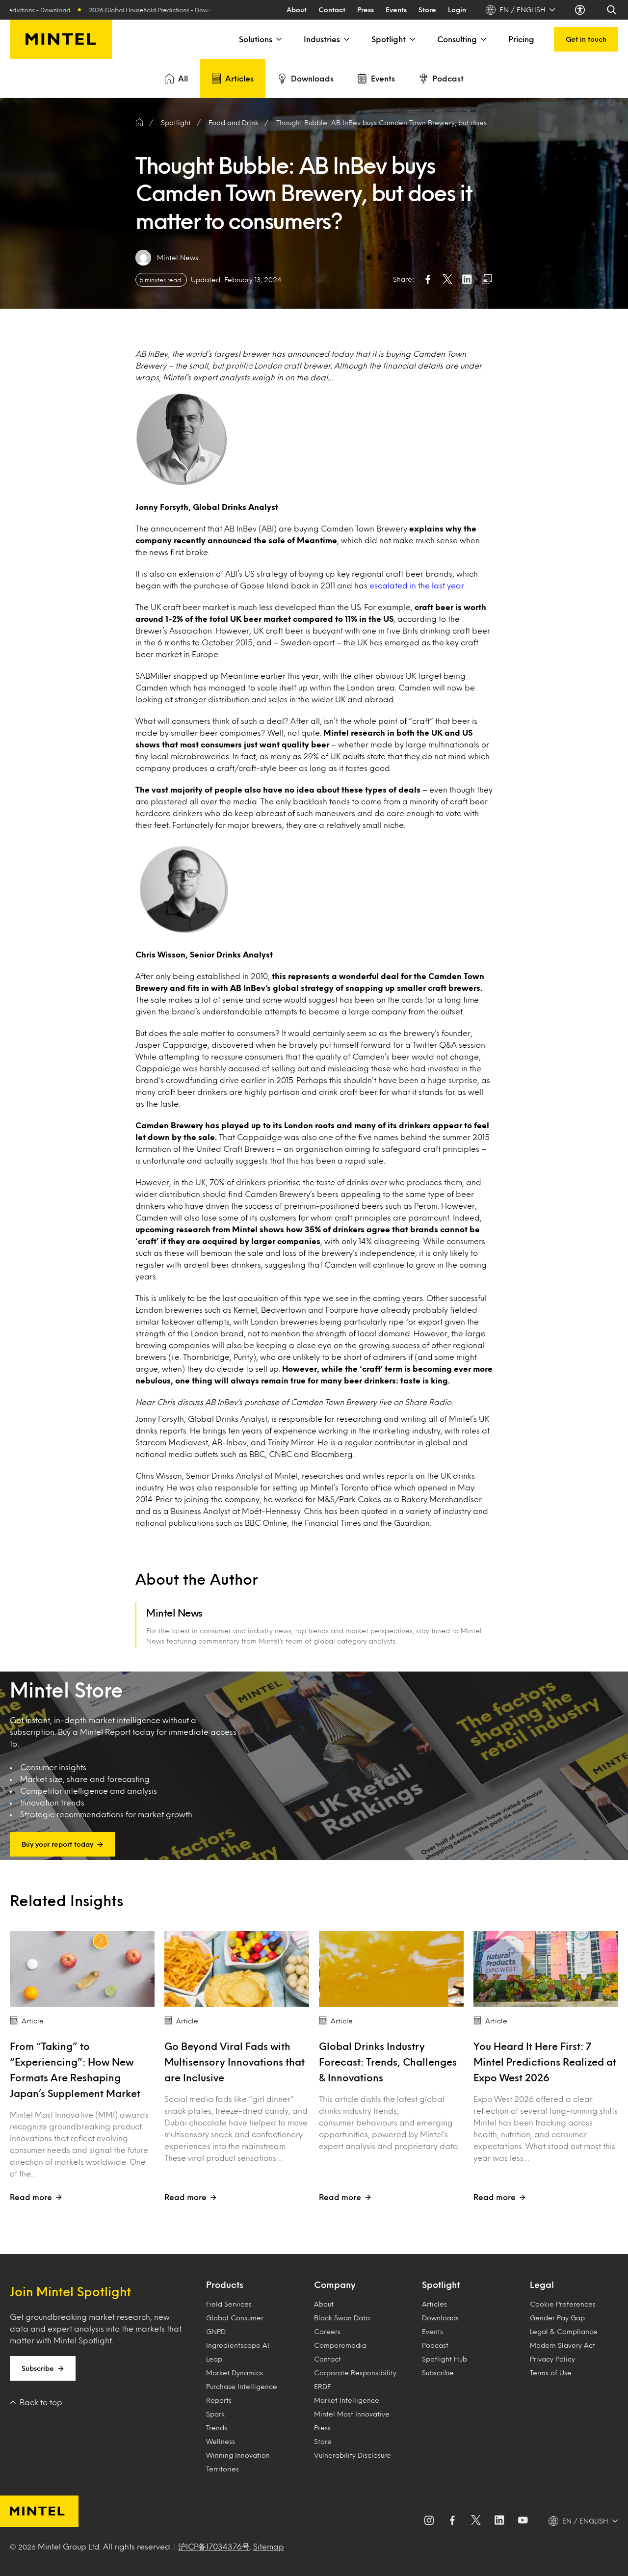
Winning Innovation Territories (238, 2462)
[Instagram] (429, 2521)
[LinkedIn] (499, 2521)
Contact (332, 10)
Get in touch (586, 39)
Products (225, 2284)
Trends (217, 2428)
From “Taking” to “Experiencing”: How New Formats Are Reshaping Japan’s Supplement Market (75, 2070)
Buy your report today (57, 1844)
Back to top (41, 2402)
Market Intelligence (347, 2400)
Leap (214, 2359)
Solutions (256, 39)
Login (457, 10)
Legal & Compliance (564, 2331)
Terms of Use (551, 2373)
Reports (219, 2400)
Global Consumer (235, 2318)
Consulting (457, 39)
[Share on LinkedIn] (467, 279)
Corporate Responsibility (355, 2373)
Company (335, 2284)
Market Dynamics (235, 2373)
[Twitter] (476, 2521)
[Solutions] (278, 39)
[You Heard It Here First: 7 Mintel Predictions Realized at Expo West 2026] (546, 1969)
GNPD (216, 2331)
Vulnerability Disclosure (353, 2455)
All (183, 78)
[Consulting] (483, 39)
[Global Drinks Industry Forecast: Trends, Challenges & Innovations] (391, 1969)
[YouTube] (523, 2521)
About (297, 10)
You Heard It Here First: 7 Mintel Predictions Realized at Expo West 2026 (545, 2062)
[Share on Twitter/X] (447, 279)
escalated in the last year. (418, 585)
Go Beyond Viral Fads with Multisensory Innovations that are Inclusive (235, 2062)
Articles (239, 78)
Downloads (312, 78)
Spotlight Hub (445, 2359)
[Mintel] (61, 39)
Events (396, 10)
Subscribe (38, 2368)
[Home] (139, 123)
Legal (542, 2284)
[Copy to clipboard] (487, 279)
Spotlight (389, 39)
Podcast (448, 78)
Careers (327, 2331)
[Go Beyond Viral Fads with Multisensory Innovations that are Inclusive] (237, 1969)
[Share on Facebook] (428, 279)
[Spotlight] (412, 39)
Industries (322, 39)
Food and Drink (234, 122)
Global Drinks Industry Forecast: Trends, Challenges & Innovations (388, 2062)
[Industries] (346, 39)
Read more (31, 2197)
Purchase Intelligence (242, 2386)
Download (142, 10)
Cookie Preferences (563, 2304)
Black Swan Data (342, 2318)
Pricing (521, 39)
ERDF (322, 2386)
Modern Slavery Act (563, 2345)
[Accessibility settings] (581, 10)
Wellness (221, 2441)
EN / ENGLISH (523, 10)
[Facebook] (452, 2521)
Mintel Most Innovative (352, 2414)
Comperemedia (340, 2345)
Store (427, 10)
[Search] (612, 10)
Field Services (229, 2304)
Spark (215, 2414)
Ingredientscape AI (238, 2345)
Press (366, 10)
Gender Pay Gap (557, 2318)
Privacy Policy (552, 2359)
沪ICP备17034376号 (214, 2546)
